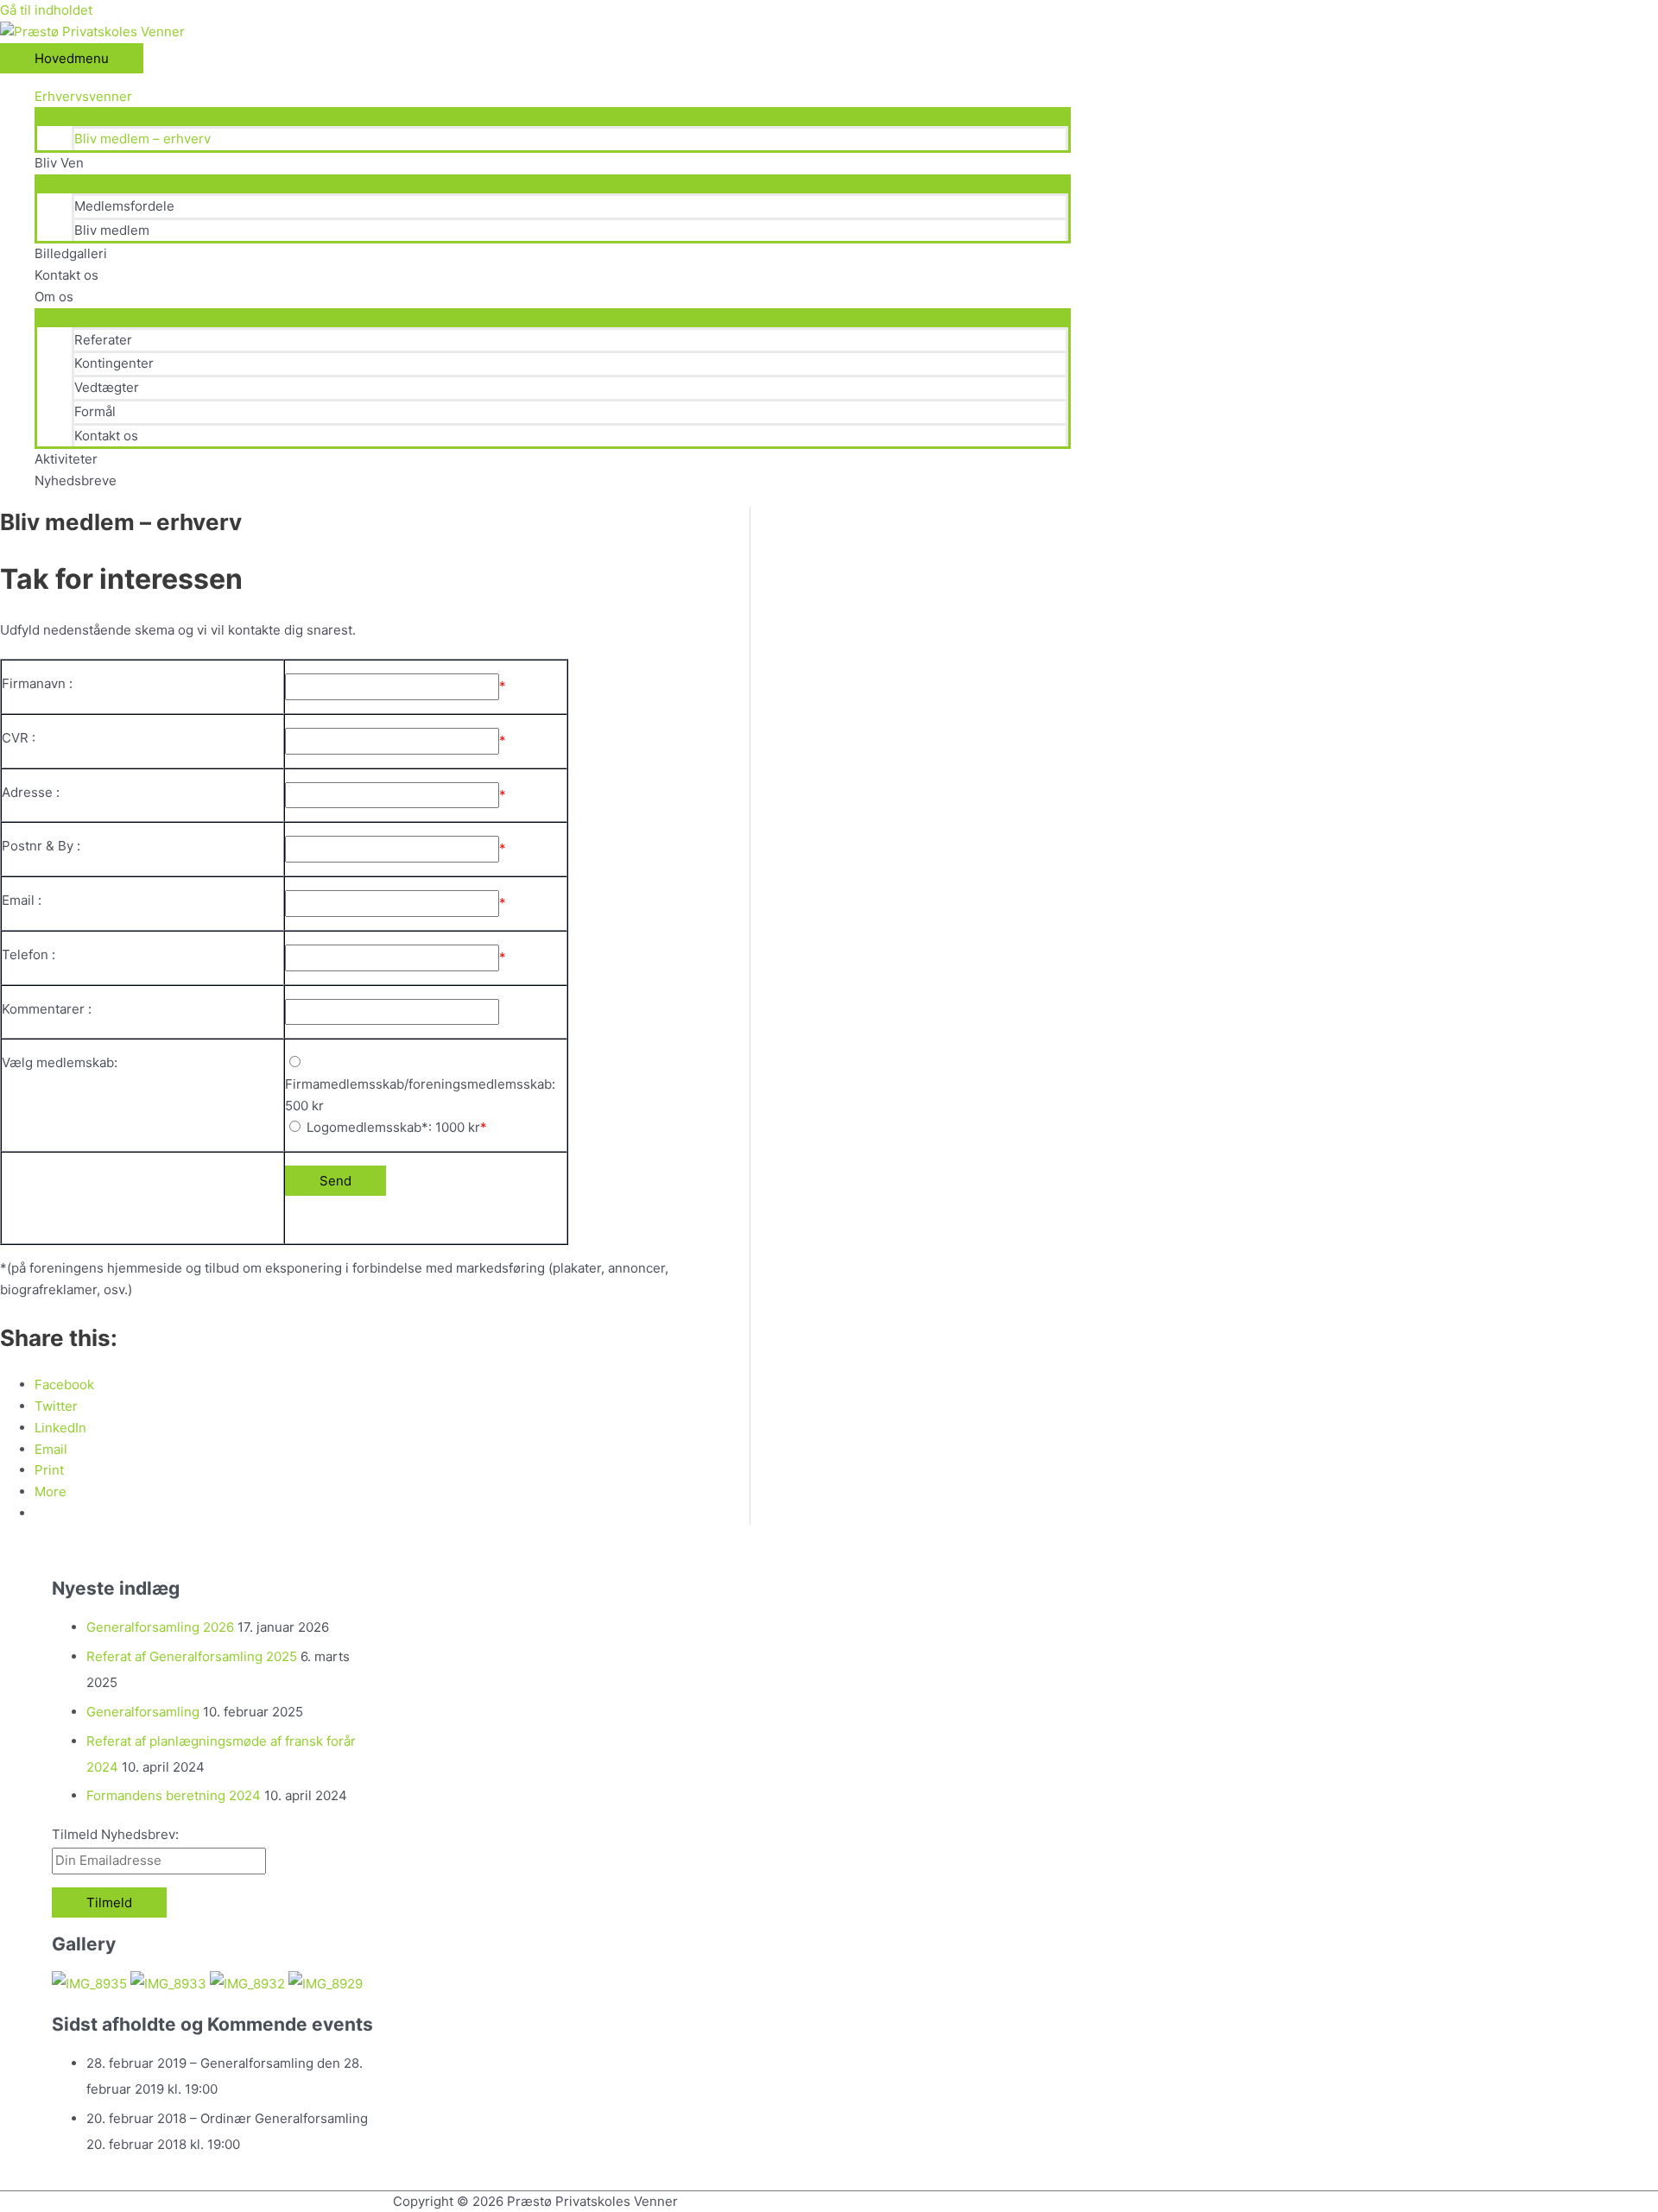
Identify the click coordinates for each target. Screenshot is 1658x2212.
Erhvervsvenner (83, 96)
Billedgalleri (71, 253)
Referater (103, 340)
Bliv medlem (112, 230)
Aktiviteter (66, 459)
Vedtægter (107, 387)
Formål (95, 411)
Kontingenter (114, 363)
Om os (54, 297)
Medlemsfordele (124, 206)
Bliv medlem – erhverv (142, 139)
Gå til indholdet (46, 10)
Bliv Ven (59, 163)
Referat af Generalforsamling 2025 (192, 1656)
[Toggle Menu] (553, 116)
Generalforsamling (143, 1712)
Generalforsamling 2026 (160, 1627)
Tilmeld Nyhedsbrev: (115, 1834)
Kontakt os (66, 275)
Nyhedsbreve (76, 480)
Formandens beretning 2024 (174, 1795)
